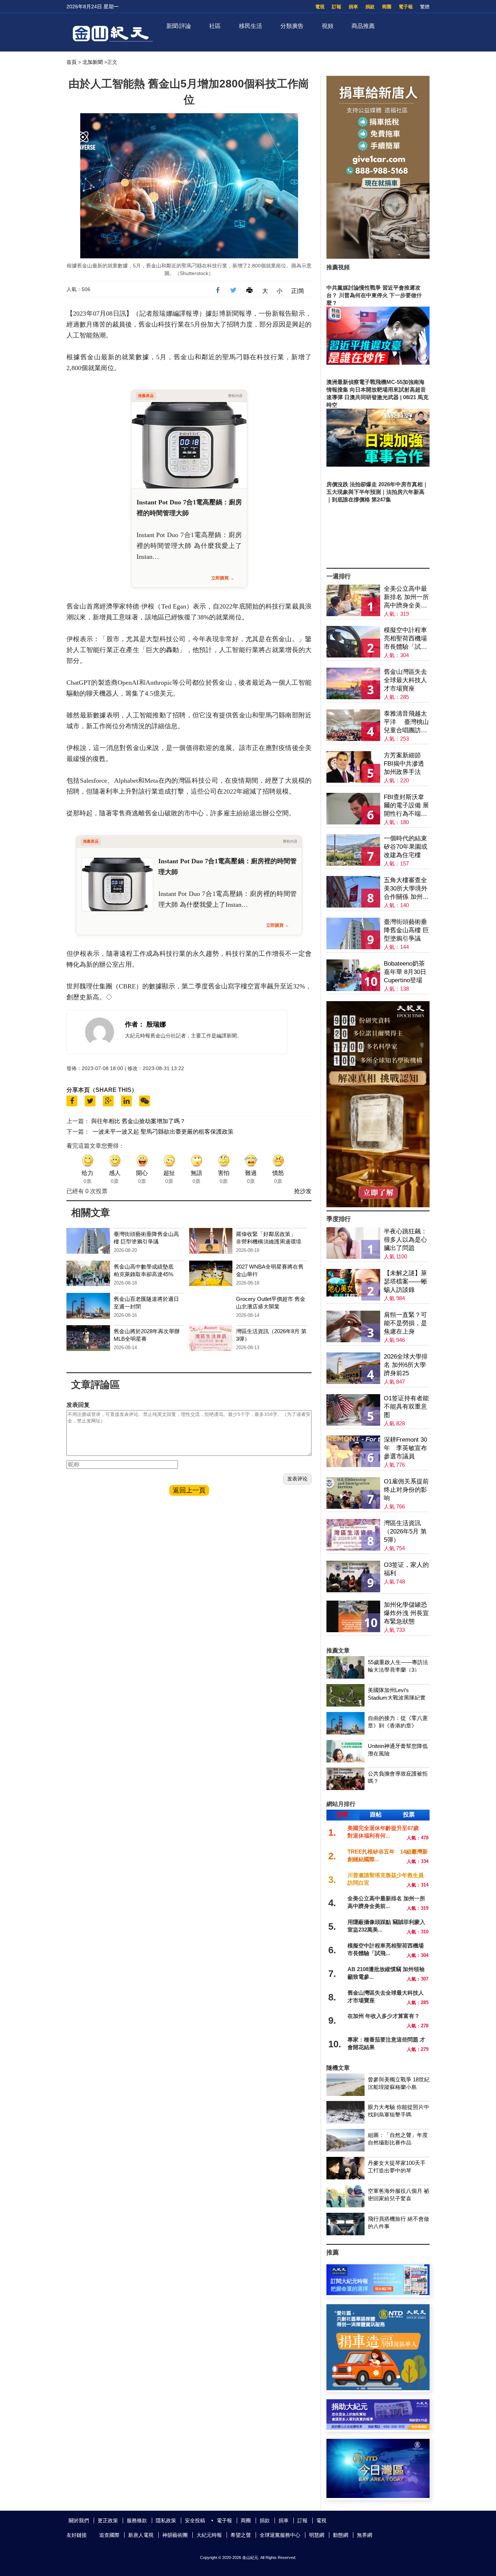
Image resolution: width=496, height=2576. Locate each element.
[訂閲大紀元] (378, 2293)
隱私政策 (166, 2520)
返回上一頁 (189, 1490)
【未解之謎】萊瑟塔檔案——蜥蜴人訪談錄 (405, 1281)
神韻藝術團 (175, 2535)
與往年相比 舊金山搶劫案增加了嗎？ (138, 1121)
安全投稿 (195, 2520)
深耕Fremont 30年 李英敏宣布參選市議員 (405, 1448)
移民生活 (251, 26)
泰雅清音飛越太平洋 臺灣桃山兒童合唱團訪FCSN (406, 722)
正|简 (298, 291)
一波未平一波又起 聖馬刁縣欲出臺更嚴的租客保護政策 (163, 1132)
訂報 (337, 7)
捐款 (370, 7)
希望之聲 (241, 2535)
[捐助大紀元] (378, 2428)
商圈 (387, 7)
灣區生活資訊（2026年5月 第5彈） (405, 1531)
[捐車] (378, 2388)
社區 (215, 26)
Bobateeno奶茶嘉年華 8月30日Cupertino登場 (405, 972)
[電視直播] (378, 2496)
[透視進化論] (378, 1205)
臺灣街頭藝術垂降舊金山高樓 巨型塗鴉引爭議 (406, 930)
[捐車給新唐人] (378, 257)
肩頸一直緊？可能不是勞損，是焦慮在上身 (405, 1323)
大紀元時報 (209, 2535)
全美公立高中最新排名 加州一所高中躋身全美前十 (406, 597)
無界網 (365, 2535)
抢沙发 (303, 1191)
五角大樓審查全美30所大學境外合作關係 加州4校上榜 (406, 889)
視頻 (328, 26)
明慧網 (317, 2535)
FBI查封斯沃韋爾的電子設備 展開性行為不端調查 (406, 806)
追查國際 (109, 2535)
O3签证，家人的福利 (406, 1569)
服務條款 (137, 2520)
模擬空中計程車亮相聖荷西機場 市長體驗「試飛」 (405, 639)
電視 (320, 7)
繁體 (425, 7)
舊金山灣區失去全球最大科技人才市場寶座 (405, 680)
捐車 (353, 7)
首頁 (72, 62)
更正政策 (108, 2520)
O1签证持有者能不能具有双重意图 (406, 1407)
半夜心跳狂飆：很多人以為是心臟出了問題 (405, 1240)
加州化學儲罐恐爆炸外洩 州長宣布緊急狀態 (406, 1613)
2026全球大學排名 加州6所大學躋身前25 (406, 1365)
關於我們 (79, 2520)
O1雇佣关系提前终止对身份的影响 (406, 1490)
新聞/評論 (179, 26)
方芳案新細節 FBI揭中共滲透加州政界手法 (404, 764)
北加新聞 (93, 62)
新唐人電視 (141, 2535)
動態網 (341, 2535)
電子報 (406, 7)
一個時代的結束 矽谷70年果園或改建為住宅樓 (406, 847)
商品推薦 (363, 26)
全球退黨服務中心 (280, 2535)
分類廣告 (292, 26)
